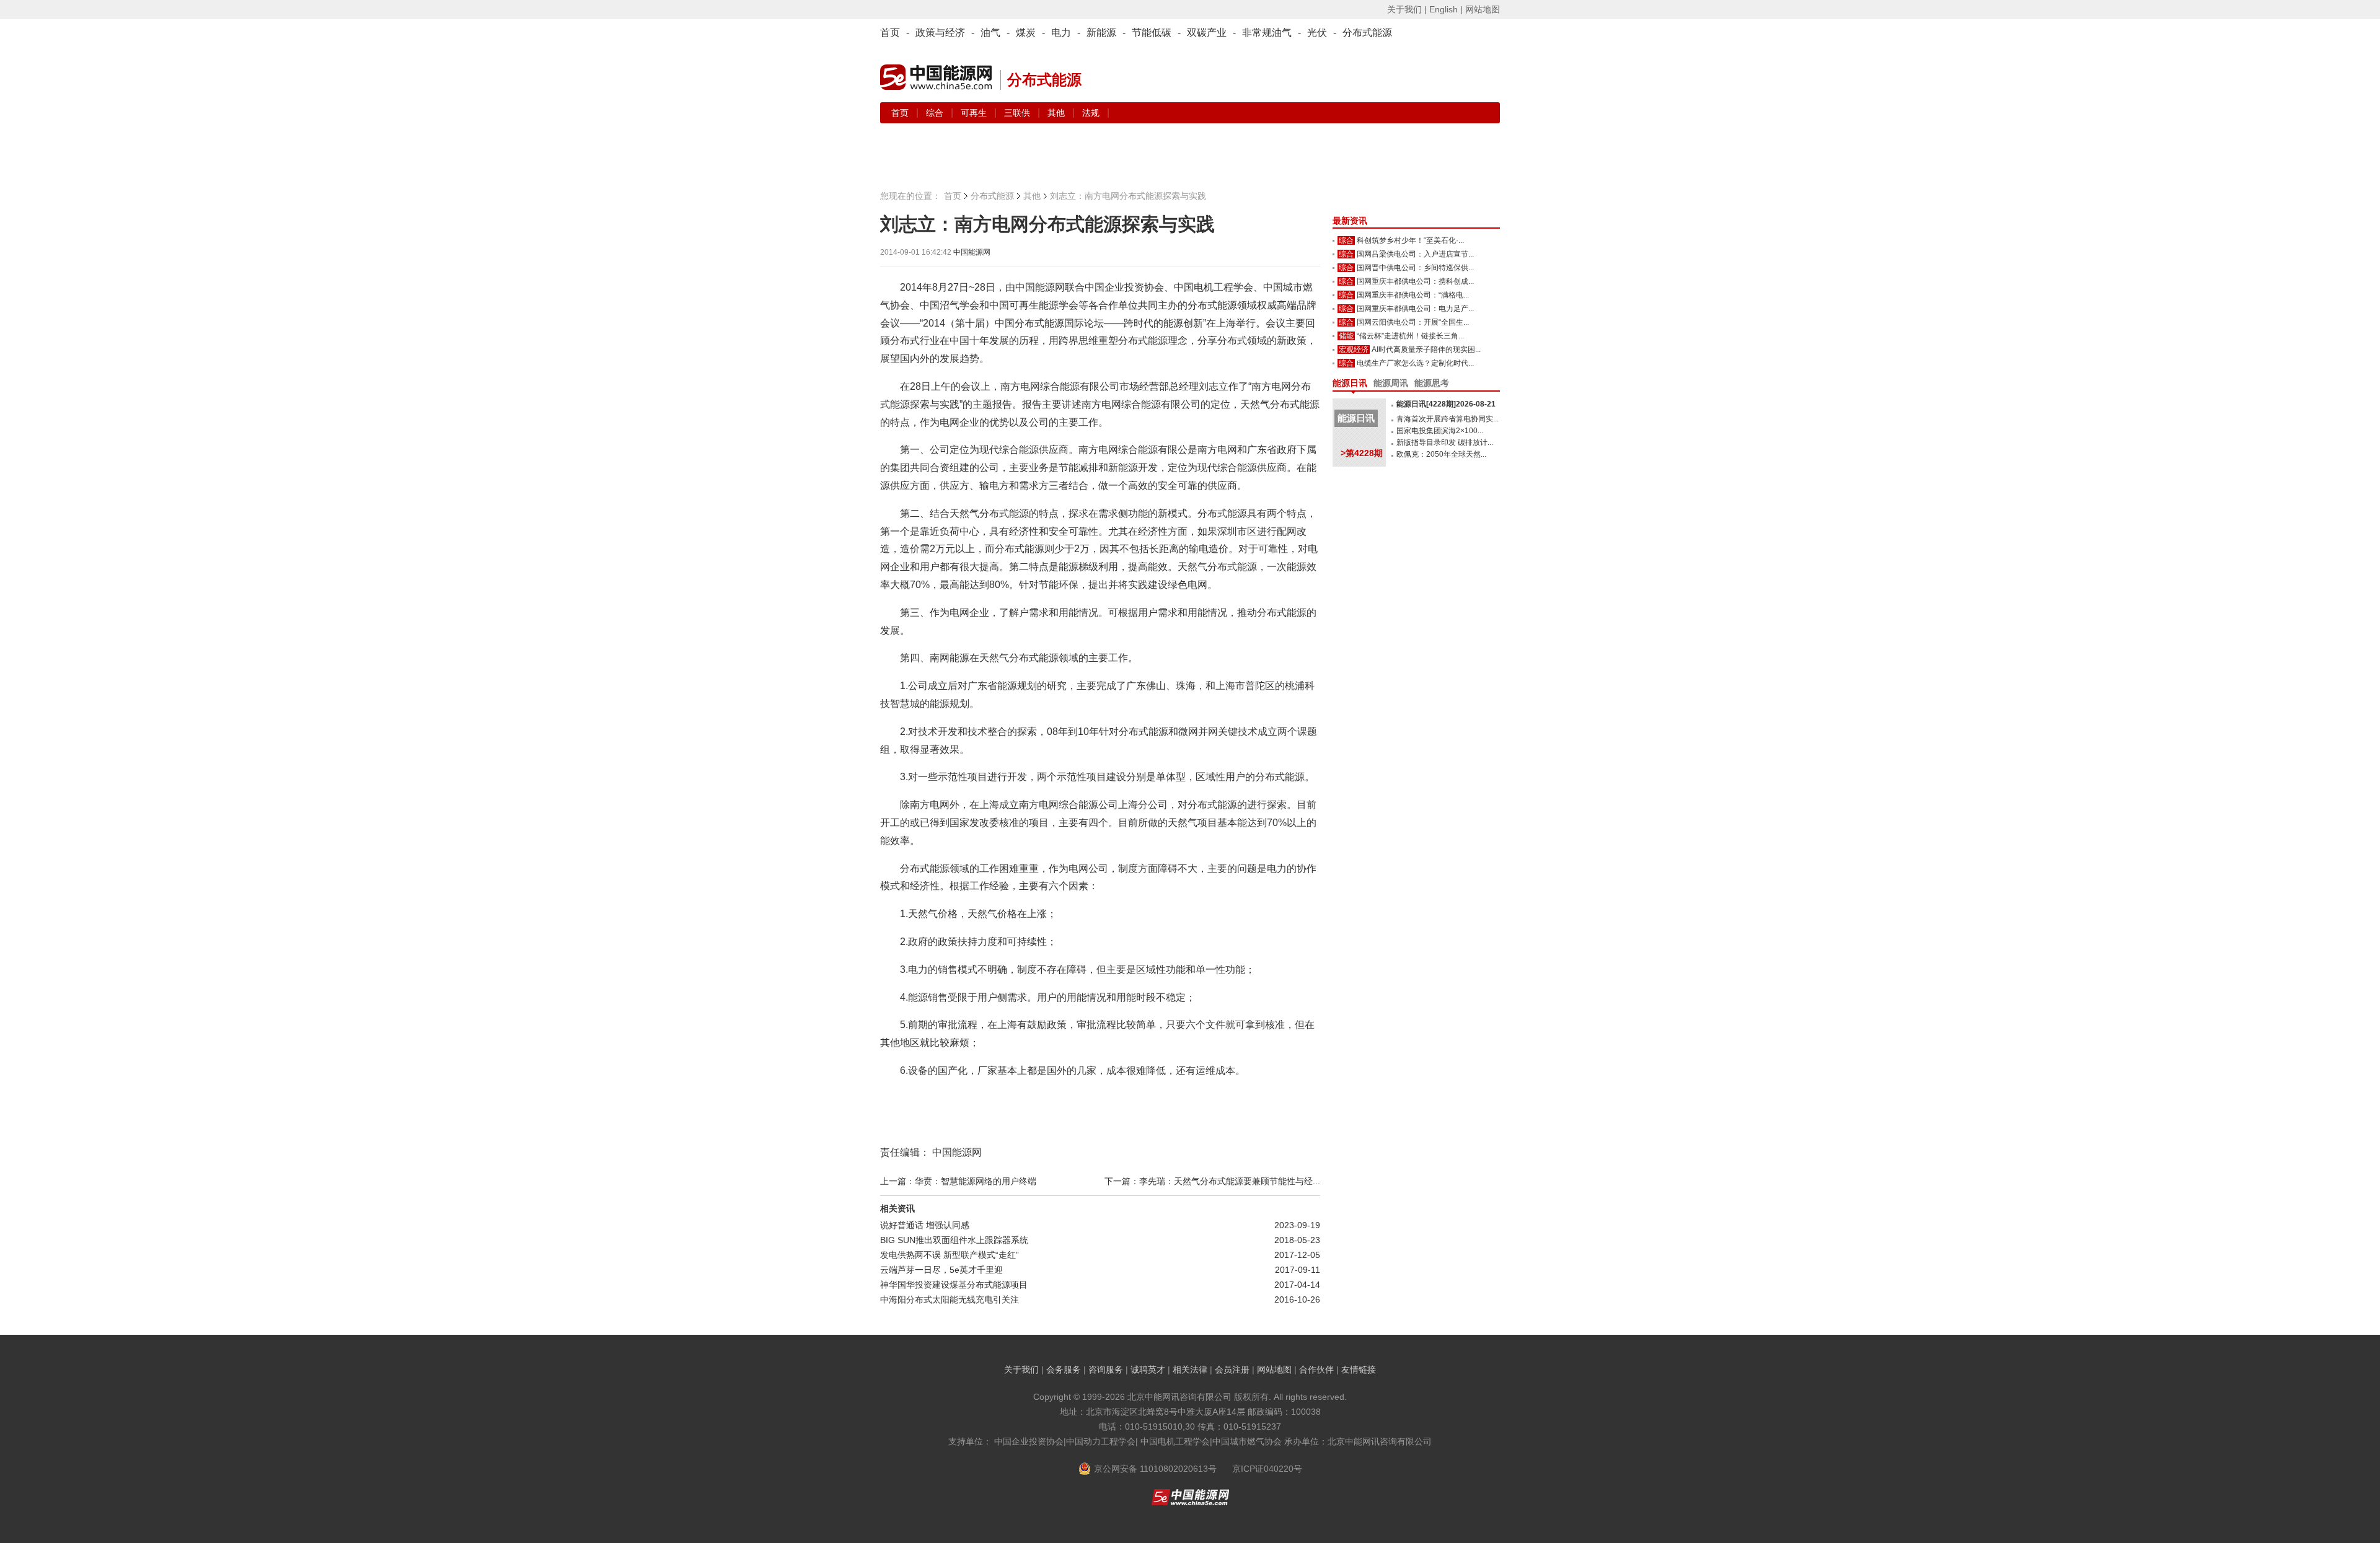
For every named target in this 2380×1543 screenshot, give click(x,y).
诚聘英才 (1148, 1369)
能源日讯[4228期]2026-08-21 (1446, 404)
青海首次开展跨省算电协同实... (1448, 419)
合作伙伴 (1316, 1369)
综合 (936, 113)
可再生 (975, 113)
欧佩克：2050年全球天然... (1441, 454)
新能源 (1101, 33)
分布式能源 (1367, 33)
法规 (1091, 113)
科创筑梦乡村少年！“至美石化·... (1410, 240)
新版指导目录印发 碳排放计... (1445, 442)
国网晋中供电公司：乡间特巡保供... (1415, 268)
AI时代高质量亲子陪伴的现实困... (1426, 349)
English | (1446, 9)
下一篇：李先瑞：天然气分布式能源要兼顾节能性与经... (1212, 1181)
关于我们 (1021, 1369)
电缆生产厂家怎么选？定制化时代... (1415, 363)
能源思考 (1432, 383)
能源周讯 (1391, 383)
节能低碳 (1152, 33)
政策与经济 (940, 33)
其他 (1057, 113)
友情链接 (1359, 1369)
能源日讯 (1350, 383)
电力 (1061, 33)
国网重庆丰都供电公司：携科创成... (1415, 281)
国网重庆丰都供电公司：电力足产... (1415, 309)
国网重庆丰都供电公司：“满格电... (1413, 295)
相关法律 (1190, 1369)
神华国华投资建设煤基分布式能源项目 (954, 1285)
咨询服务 (1106, 1369)
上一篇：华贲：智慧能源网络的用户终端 (958, 1181)
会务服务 (1064, 1369)
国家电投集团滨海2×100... (1440, 431)
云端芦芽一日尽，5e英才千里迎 (941, 1270)
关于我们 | (1407, 9)
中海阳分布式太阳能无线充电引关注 (950, 1299)
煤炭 (1026, 33)
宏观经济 (1354, 349)
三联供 (1018, 113)
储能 (1346, 336)
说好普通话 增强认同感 (925, 1225)
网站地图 (1483, 9)
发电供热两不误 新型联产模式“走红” (950, 1255)
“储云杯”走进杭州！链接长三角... (1410, 336)
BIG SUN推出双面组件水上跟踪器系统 (954, 1240)
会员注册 (1232, 1369)
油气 (990, 33)
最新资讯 (1350, 221)
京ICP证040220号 (1267, 1469)
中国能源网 (972, 252)
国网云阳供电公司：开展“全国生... (1413, 322)
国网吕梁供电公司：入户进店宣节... (1415, 254)
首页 (890, 33)
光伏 (1317, 33)
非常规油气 (1267, 33)
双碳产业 (1207, 33)
